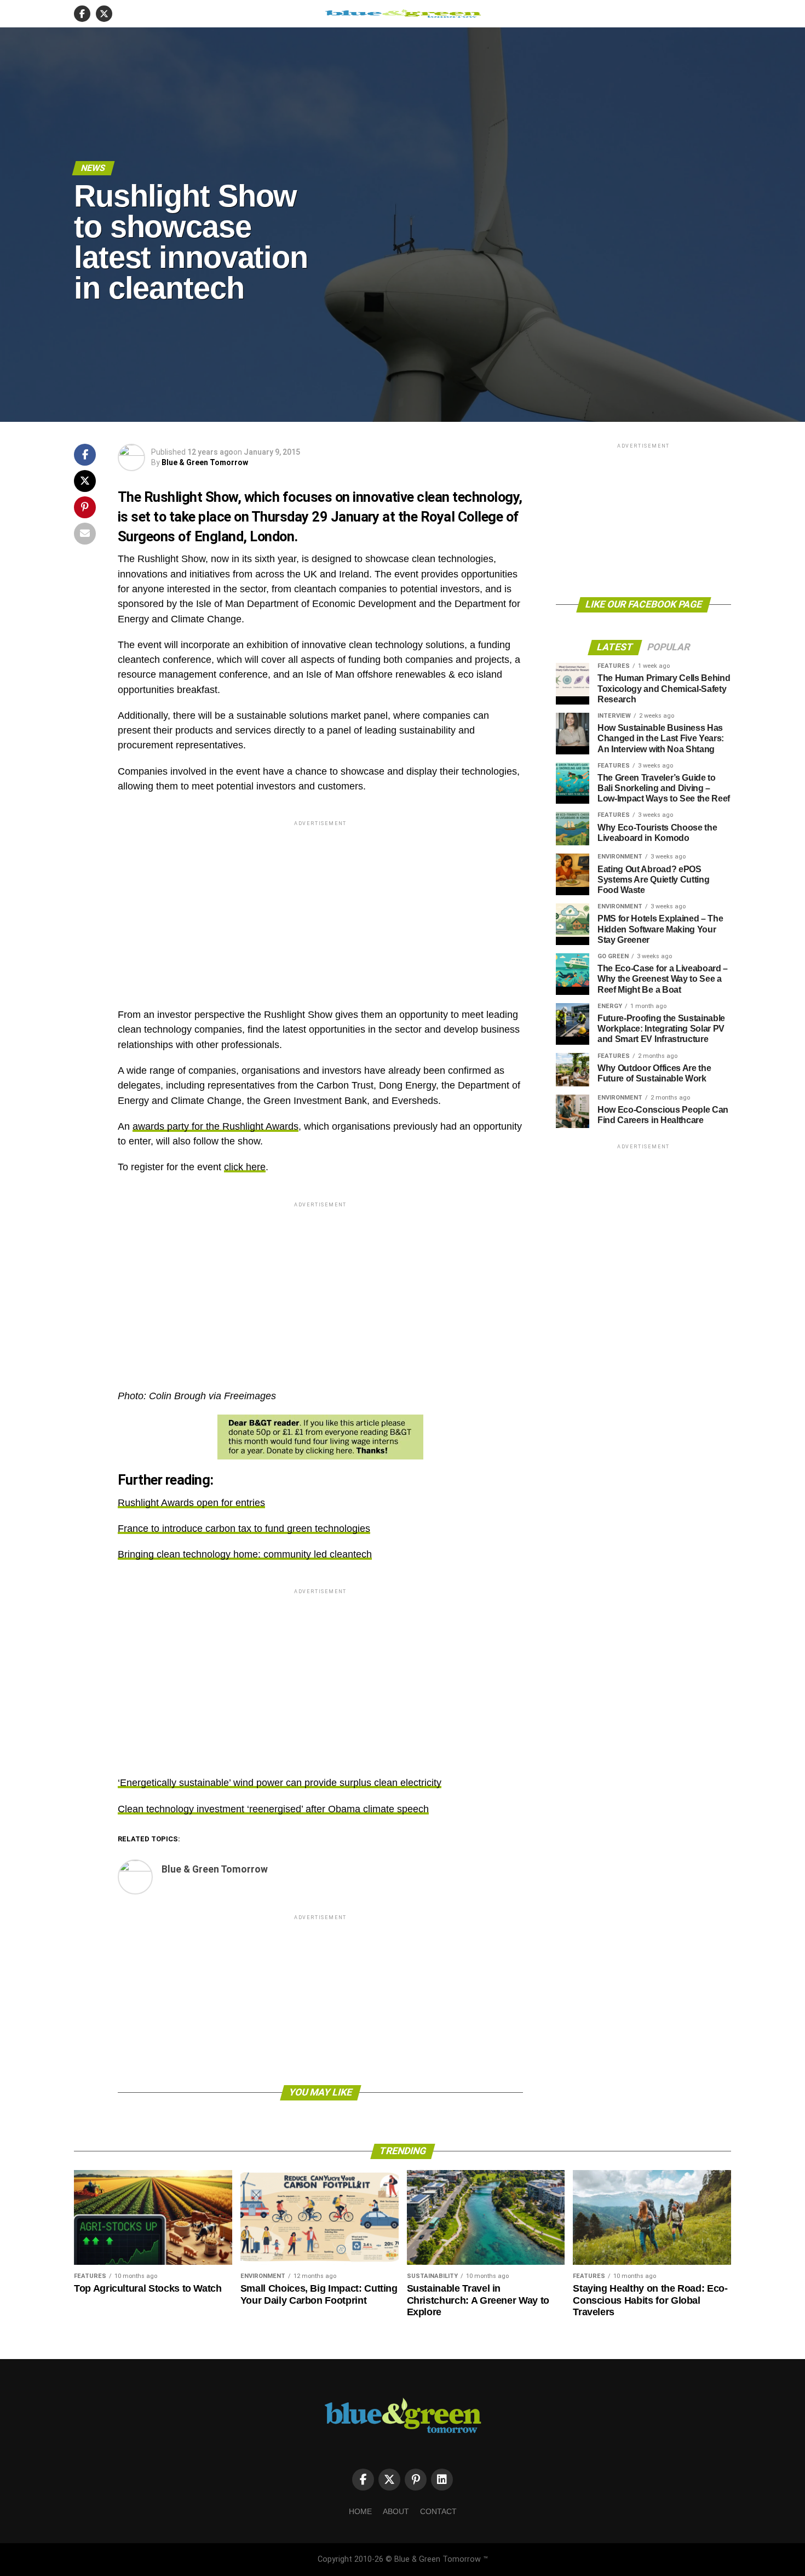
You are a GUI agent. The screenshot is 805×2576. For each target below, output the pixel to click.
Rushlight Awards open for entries (191, 1503)
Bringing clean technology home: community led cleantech (245, 1554)
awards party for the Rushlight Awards (215, 1126)
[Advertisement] (320, 905)
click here (245, 1167)
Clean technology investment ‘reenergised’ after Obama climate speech (273, 1809)
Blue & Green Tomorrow (205, 462)
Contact (438, 2511)
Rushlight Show (191, 497)
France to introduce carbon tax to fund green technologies (244, 1529)
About (396, 2511)
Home (360, 2511)
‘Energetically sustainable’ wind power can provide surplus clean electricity (280, 1783)
